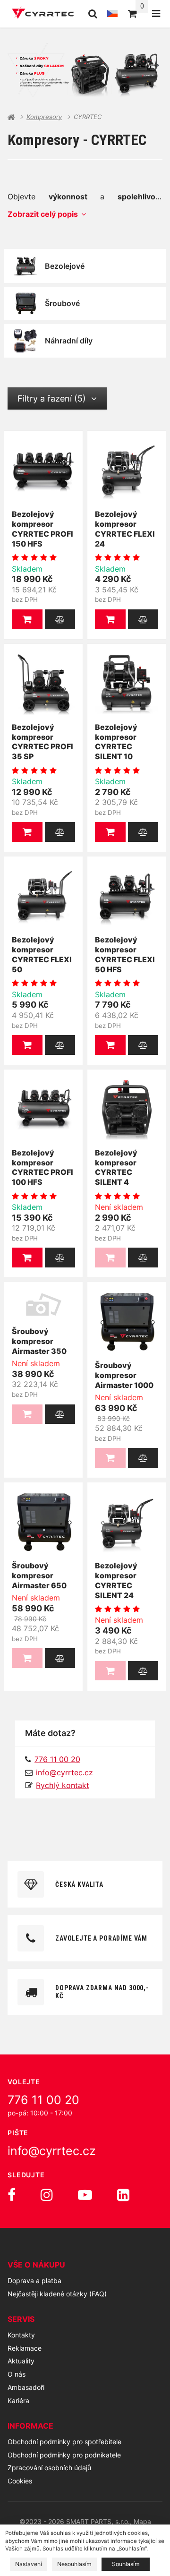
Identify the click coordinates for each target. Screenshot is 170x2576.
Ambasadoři (26, 2387)
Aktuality (21, 2361)
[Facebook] (12, 2195)
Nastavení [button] (29, 2564)
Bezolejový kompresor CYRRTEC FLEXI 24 (125, 529)
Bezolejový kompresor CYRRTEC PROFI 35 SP (42, 742)
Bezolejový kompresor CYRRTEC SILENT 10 (116, 742)
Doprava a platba (34, 2281)
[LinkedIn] (123, 2195)
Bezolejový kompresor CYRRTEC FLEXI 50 (42, 954)
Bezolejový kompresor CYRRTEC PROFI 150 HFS (42, 529)
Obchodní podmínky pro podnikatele (64, 2455)
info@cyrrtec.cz (64, 1772)
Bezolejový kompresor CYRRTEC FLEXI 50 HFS (125, 954)
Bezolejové (65, 266)
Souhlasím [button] (126, 2564)
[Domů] (43, 14)
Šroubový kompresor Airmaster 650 (39, 1575)
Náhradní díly (69, 341)
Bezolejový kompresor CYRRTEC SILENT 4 (116, 1167)
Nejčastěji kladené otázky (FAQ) (57, 2294)
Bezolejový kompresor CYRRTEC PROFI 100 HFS (42, 1167)
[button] (27, 619)
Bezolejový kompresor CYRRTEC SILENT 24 (116, 1580)
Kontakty (21, 2335)
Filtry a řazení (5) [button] (52, 398)
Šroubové (62, 303)
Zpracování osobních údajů (49, 2468)
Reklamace (25, 2348)
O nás (17, 2374)
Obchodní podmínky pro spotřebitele (64, 2442)
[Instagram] (47, 2195)
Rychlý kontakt (63, 1785)
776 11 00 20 (43, 2100)
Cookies (20, 2481)
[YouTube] (85, 2195)
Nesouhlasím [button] (74, 2564)
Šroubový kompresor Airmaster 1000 (124, 1375)
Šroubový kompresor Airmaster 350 (39, 1341)
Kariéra (18, 2401)
